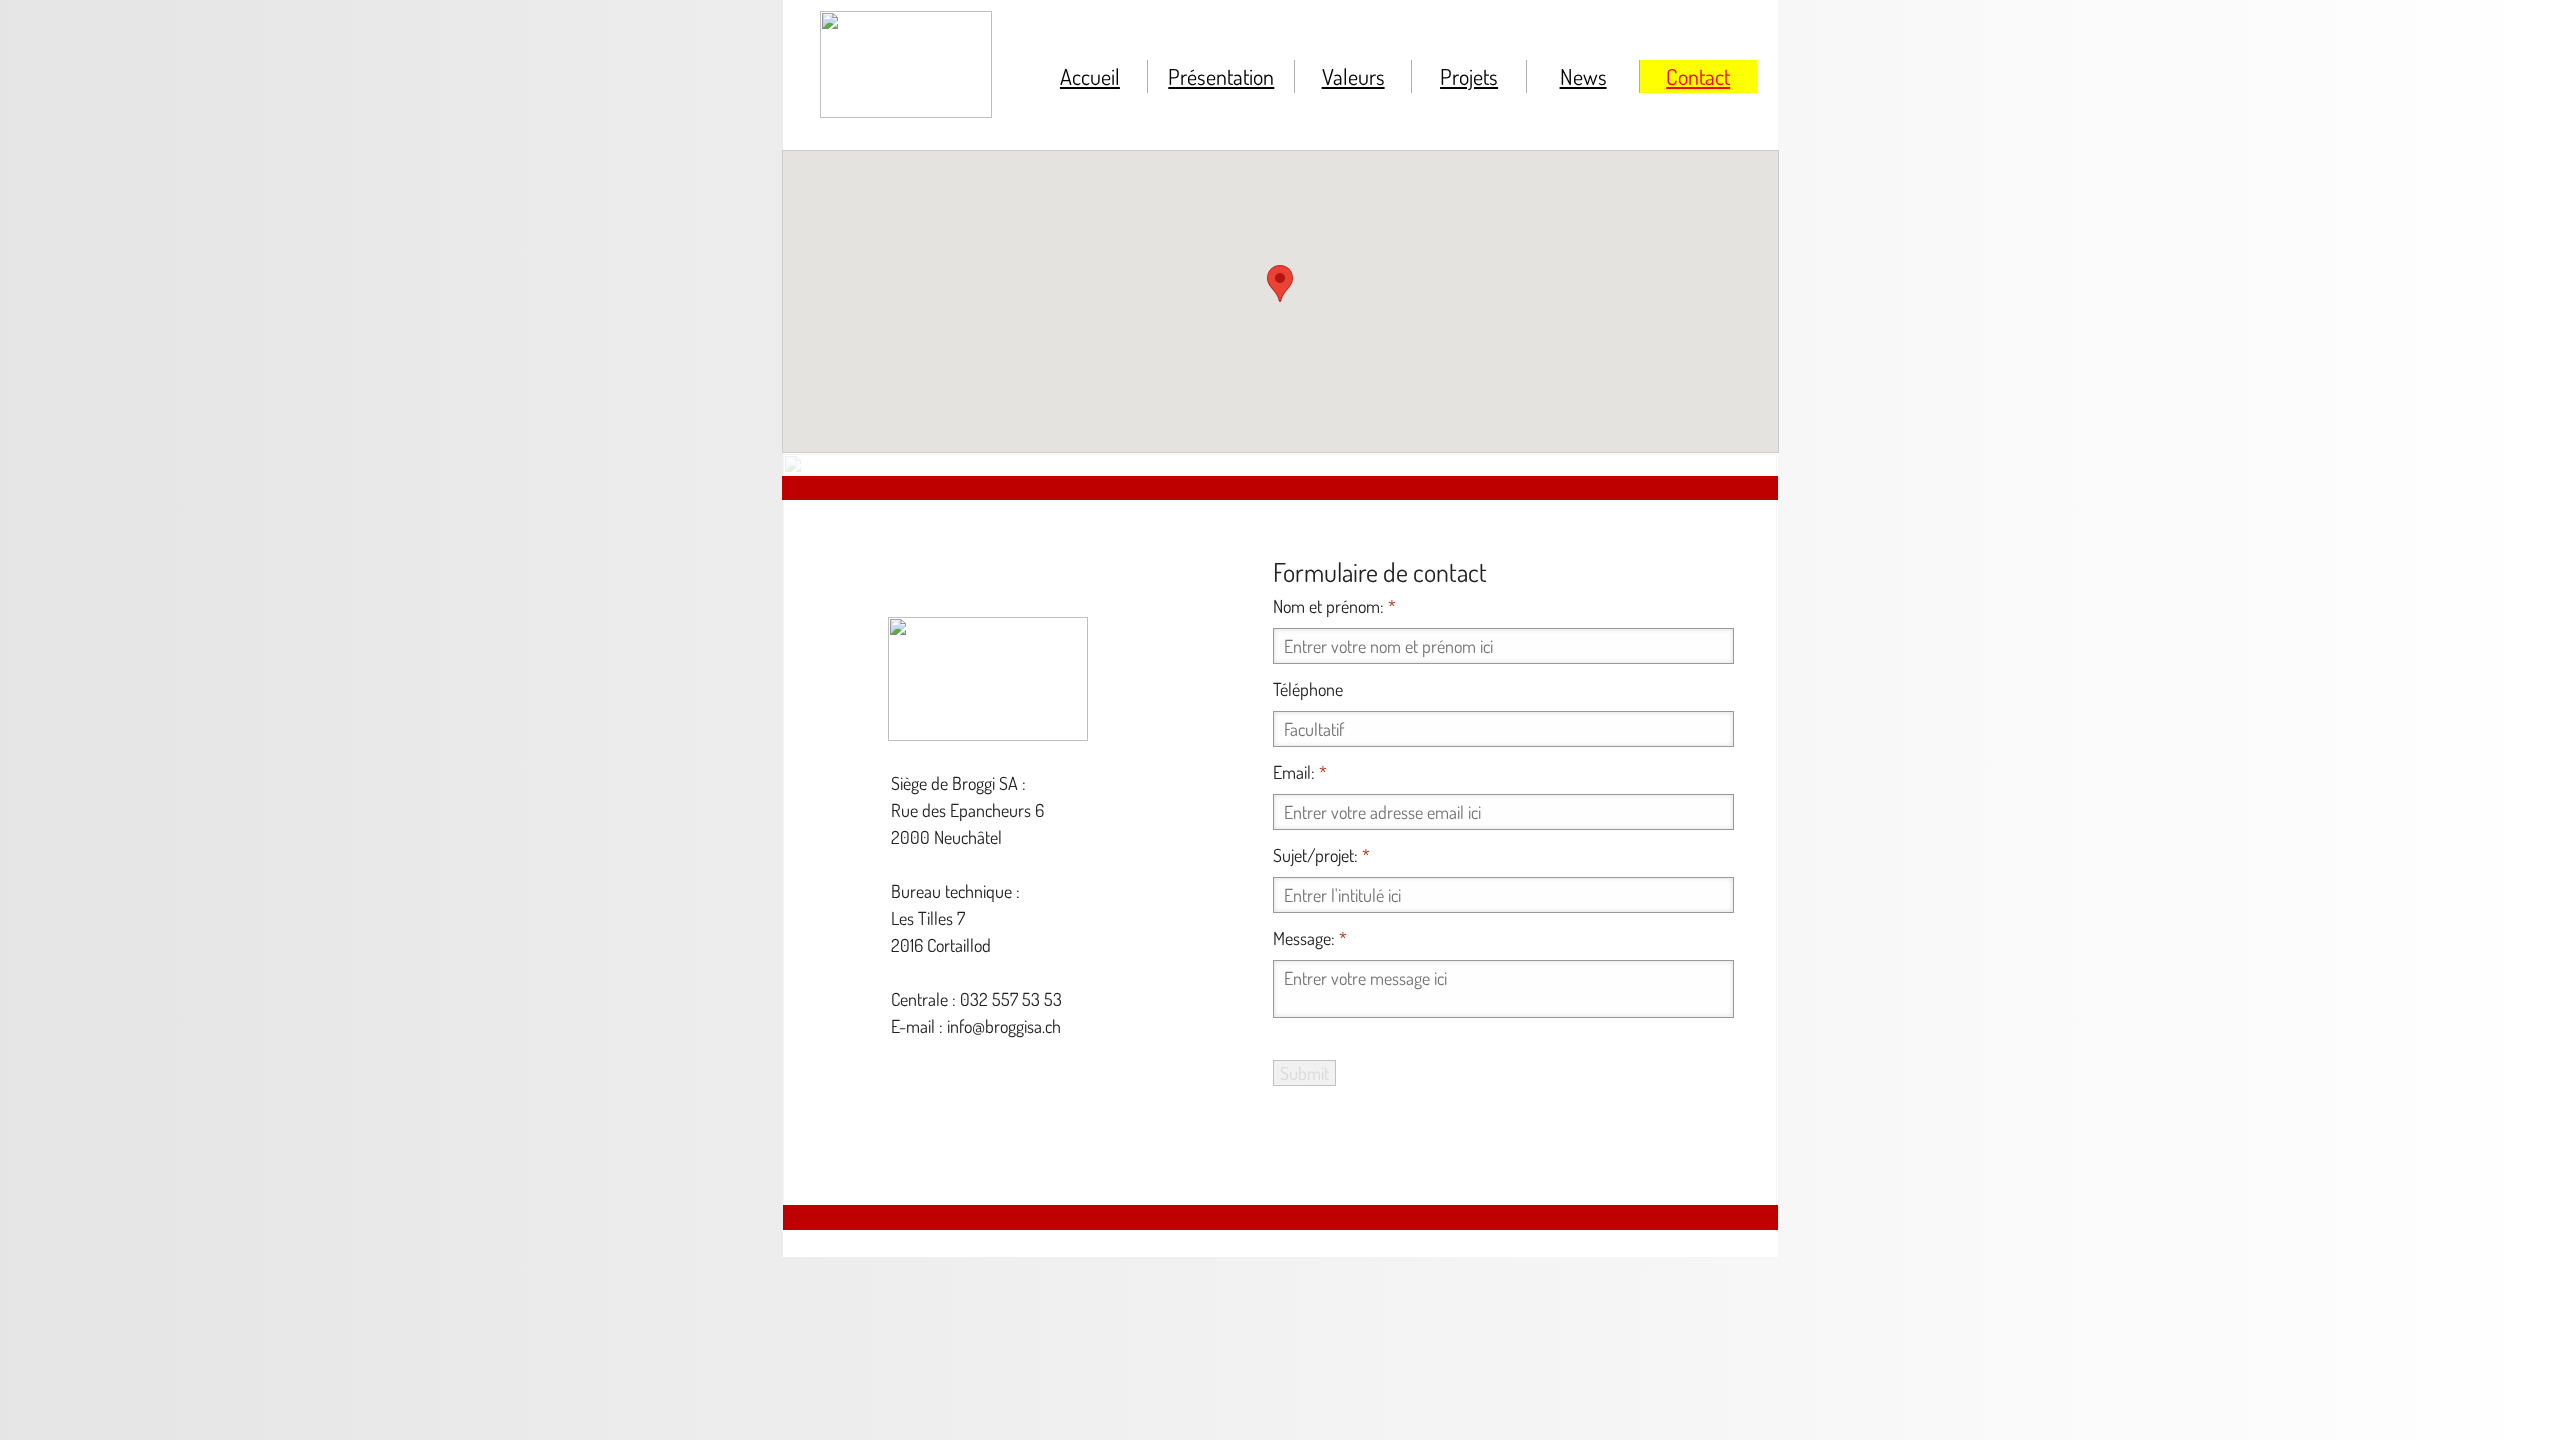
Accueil (1090, 76)
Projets (1469, 76)
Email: (1300, 772)
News (1583, 76)
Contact (1698, 76)
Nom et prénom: (1334, 606)
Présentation (1221, 76)
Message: (1310, 938)
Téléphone (1308, 689)
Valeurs (1353, 76)
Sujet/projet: (1321, 855)
